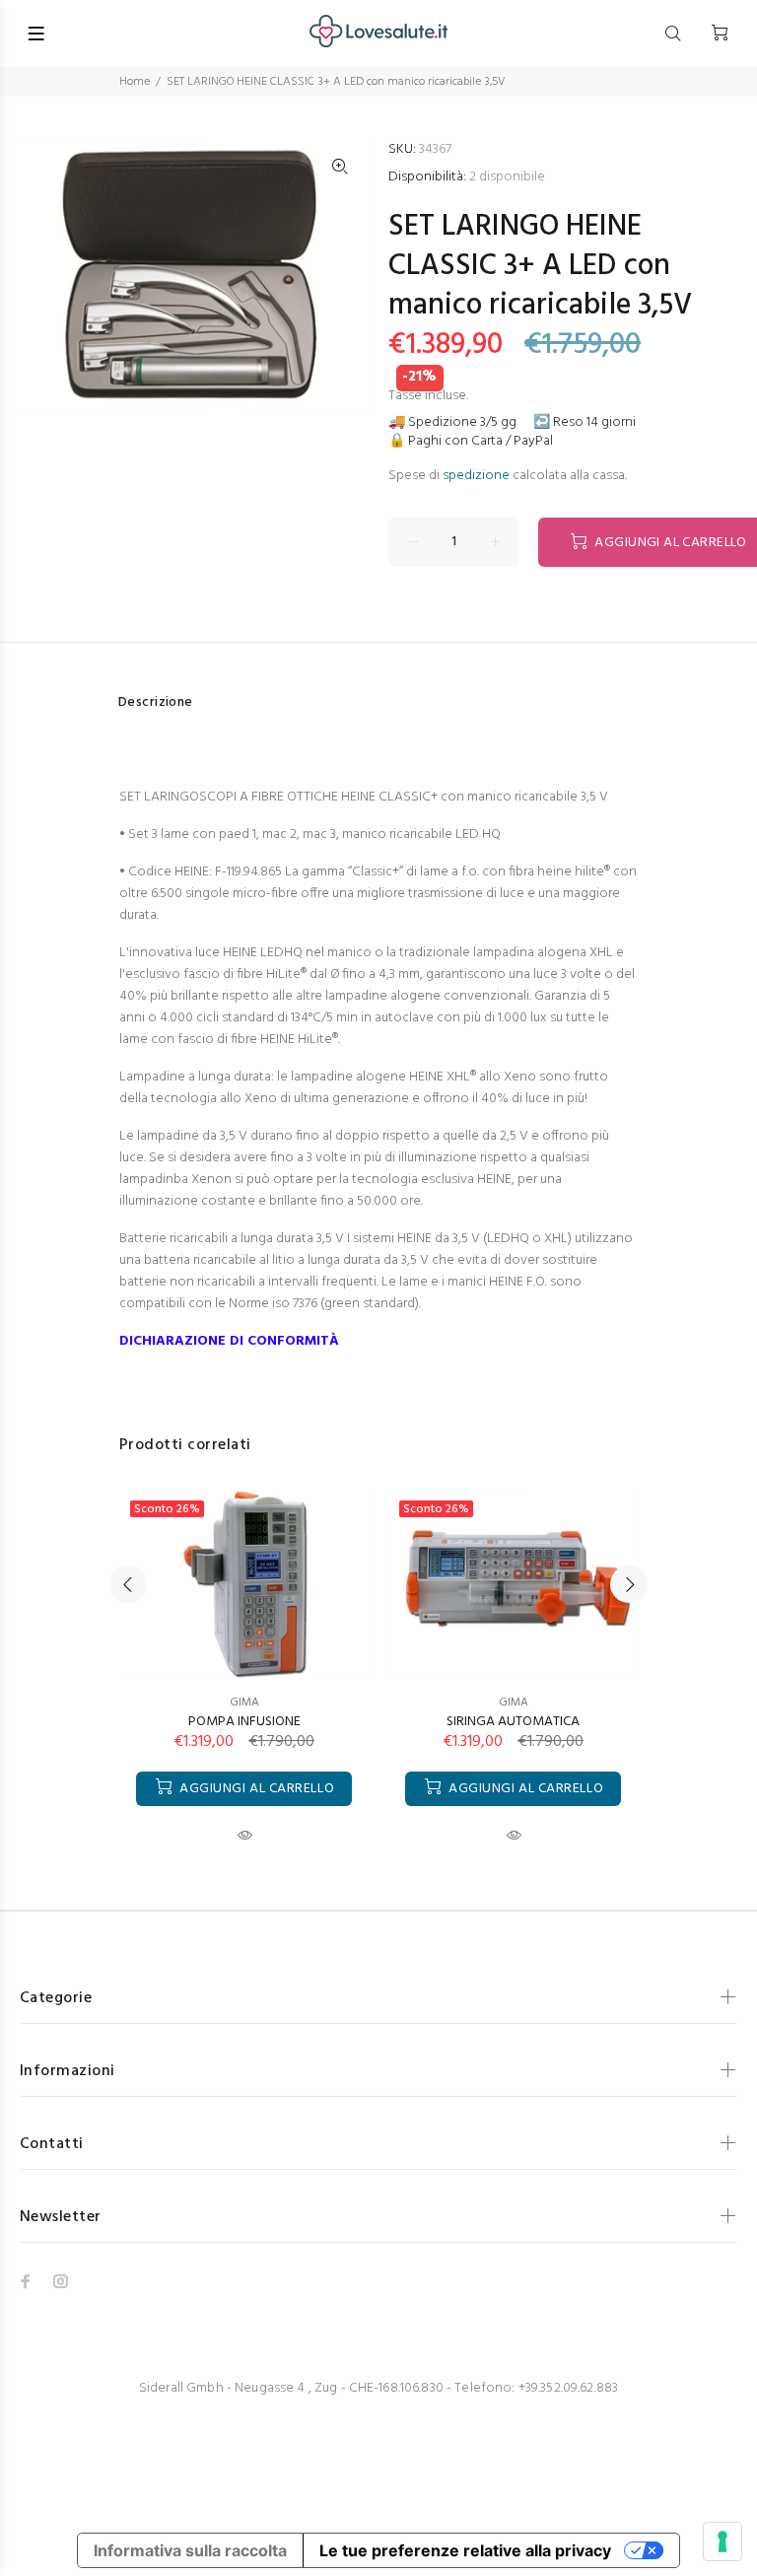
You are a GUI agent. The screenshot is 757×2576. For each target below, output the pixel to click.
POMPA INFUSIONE (244, 1722)
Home (135, 82)
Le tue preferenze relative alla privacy (465, 2550)
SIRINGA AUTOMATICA (513, 1722)
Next (629, 1584)
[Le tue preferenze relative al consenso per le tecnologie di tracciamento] (723, 2541)
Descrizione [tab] (156, 702)
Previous (128, 1584)
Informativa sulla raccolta (190, 2550)
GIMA (244, 1703)
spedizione (476, 476)
